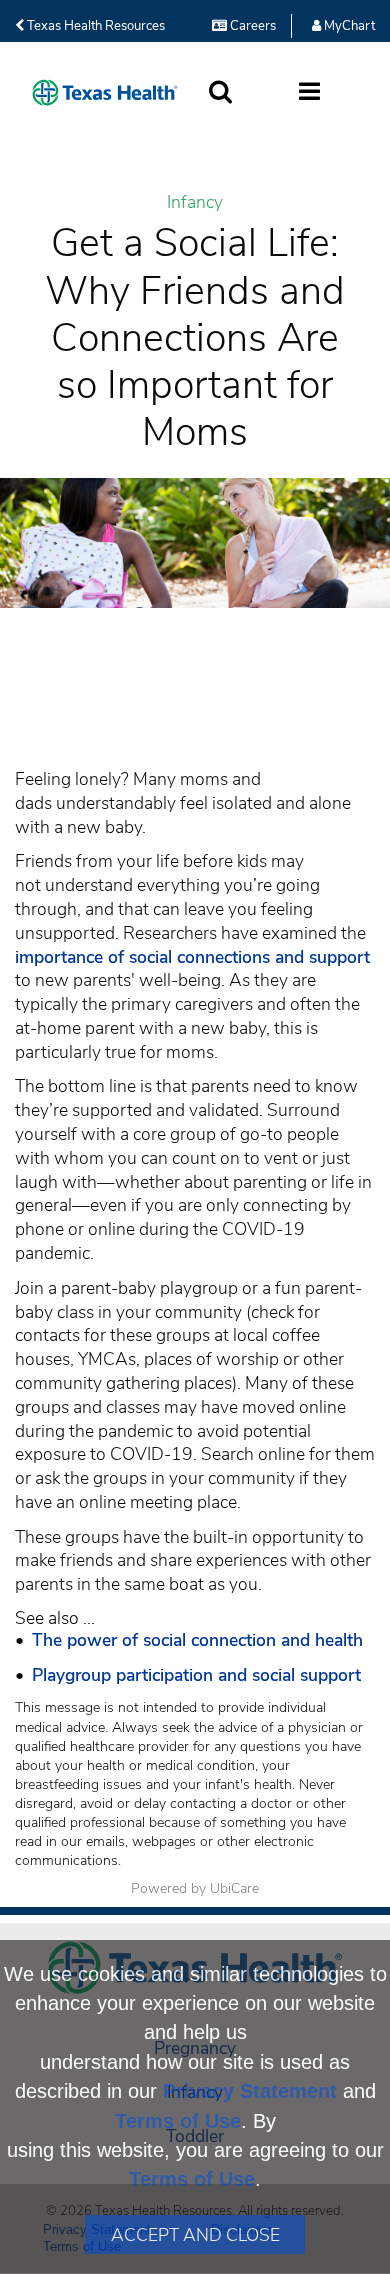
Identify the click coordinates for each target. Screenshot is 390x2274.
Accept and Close (195, 2235)
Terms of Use (178, 2121)
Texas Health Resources (94, 26)
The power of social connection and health (197, 1640)
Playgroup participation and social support (196, 1675)
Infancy (195, 202)
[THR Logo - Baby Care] (105, 92)
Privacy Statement (250, 2091)
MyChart (348, 26)
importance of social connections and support (192, 957)
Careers (251, 26)
